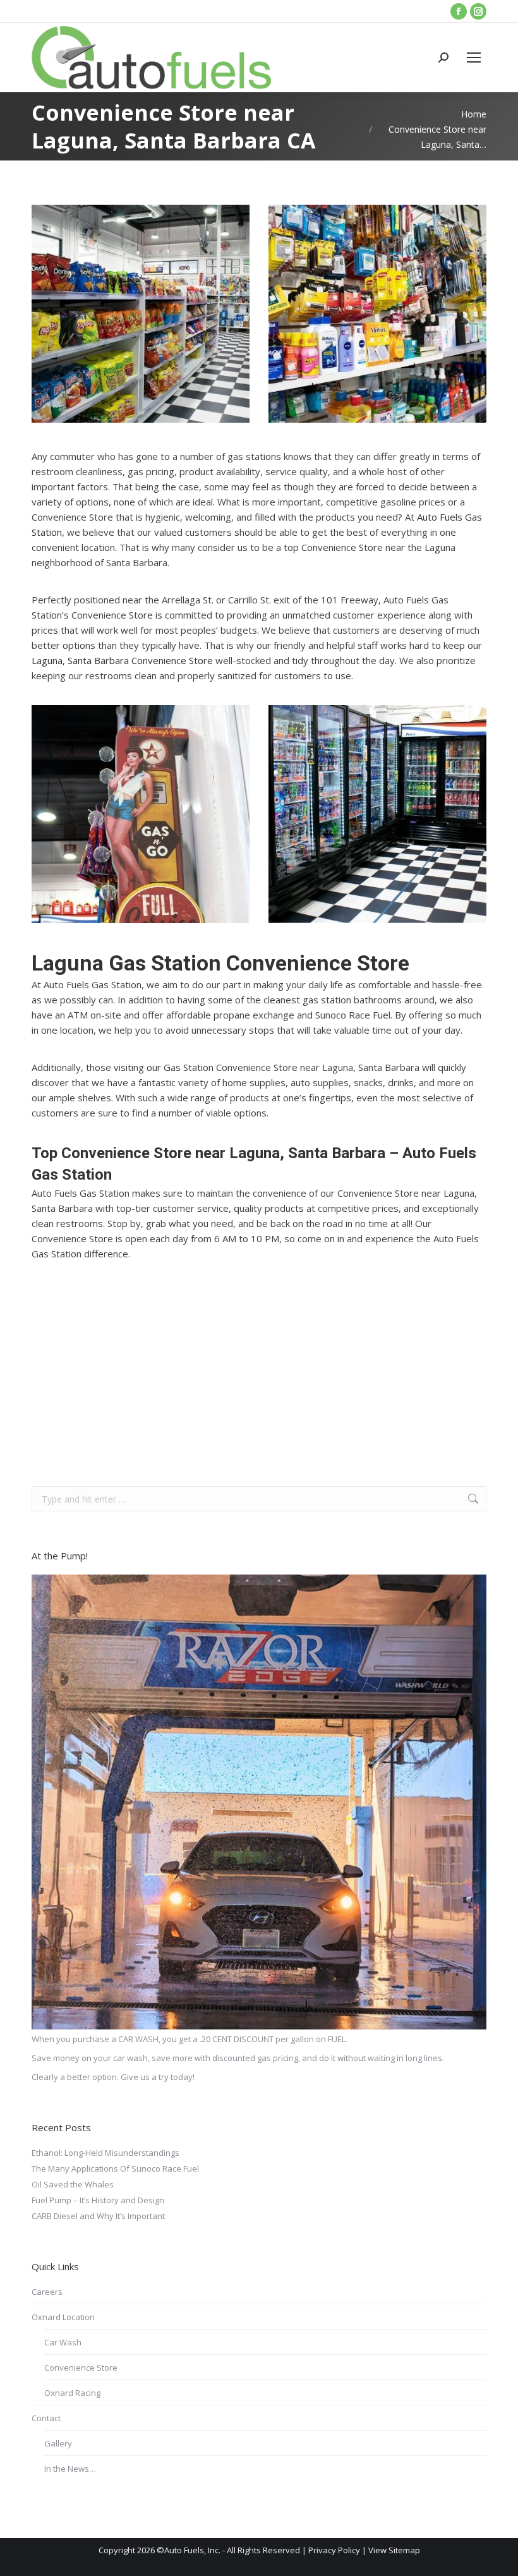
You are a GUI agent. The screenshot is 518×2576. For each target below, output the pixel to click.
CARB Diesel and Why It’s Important (98, 2216)
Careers (47, 2292)
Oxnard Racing (72, 2393)
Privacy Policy (334, 2550)
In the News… (70, 2469)
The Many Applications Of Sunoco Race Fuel (115, 2168)
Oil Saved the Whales (73, 2184)
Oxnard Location (63, 2317)
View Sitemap (394, 2550)
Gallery (58, 2443)
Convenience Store (81, 2367)
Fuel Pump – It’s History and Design (98, 2200)
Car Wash (63, 2342)
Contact (46, 2418)
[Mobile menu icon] (474, 57)
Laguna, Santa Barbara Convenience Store (122, 660)
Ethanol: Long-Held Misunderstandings (105, 2153)
